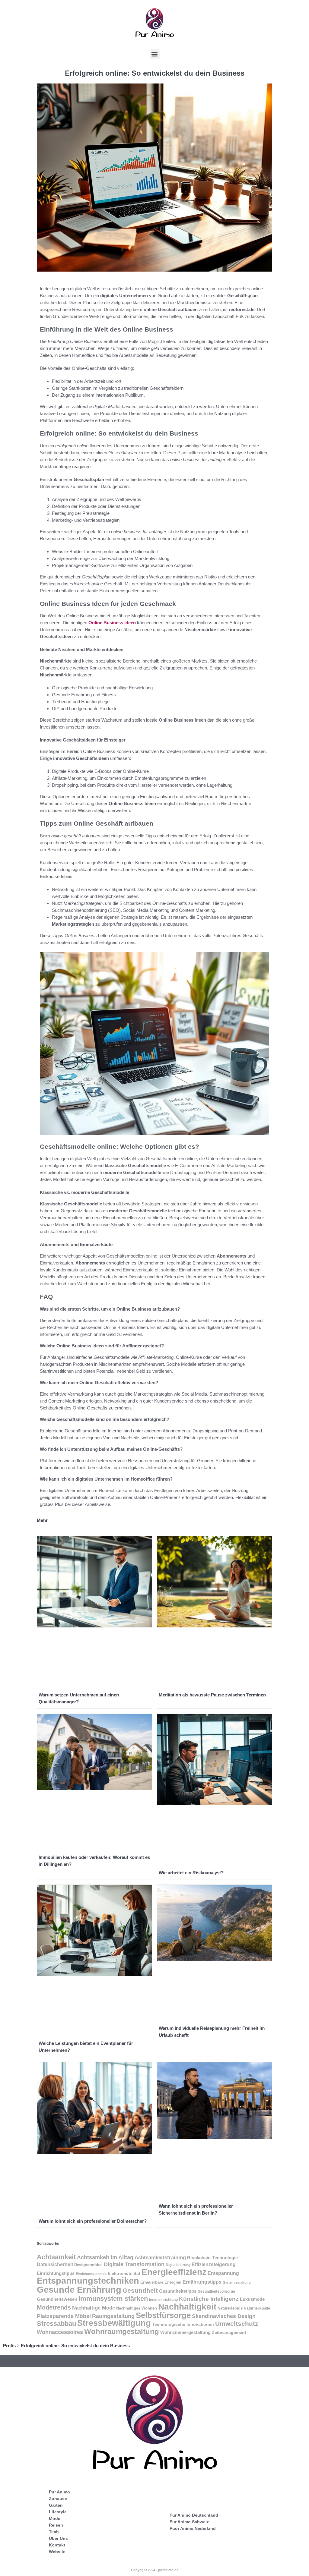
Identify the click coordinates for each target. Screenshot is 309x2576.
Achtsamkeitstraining (160, 2257)
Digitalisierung (178, 2265)
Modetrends (54, 2307)
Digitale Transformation (134, 2264)
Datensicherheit (55, 2264)
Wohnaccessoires (60, 2332)
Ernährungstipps (202, 2282)
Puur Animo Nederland (193, 2528)
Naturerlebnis (230, 2308)
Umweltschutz (237, 2324)
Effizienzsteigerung (214, 2264)
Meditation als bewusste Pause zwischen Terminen (212, 1695)
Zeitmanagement (229, 2332)
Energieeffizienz (174, 2272)
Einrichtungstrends (91, 2274)
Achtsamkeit (56, 2257)
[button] (155, 54)
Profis (9, 2346)
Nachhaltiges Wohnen (137, 2308)
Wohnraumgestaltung (122, 2331)
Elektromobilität (124, 2274)
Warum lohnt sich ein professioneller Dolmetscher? (93, 2221)
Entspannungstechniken (88, 2281)
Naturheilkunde (257, 2308)
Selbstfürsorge (163, 2315)
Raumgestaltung (113, 2316)
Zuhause (58, 2499)
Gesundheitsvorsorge (216, 2291)
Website (57, 2552)
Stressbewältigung (114, 2323)
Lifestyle (58, 2512)
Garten (56, 2505)
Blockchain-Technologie (212, 2258)
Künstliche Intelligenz (209, 2299)
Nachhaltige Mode (94, 2308)
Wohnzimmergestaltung (185, 2332)
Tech (54, 2532)
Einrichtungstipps (56, 2273)
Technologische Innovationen (183, 2324)
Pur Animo (59, 2492)
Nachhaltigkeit (187, 2307)
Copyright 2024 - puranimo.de (155, 2570)
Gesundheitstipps (178, 2291)
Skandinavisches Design (224, 2316)
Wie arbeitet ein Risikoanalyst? (191, 1873)
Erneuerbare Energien (161, 2282)
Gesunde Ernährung (79, 2289)
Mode (55, 2518)
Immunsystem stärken (113, 2299)
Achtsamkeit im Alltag (105, 2257)
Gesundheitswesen (57, 2299)
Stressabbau (56, 2324)
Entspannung (223, 2273)
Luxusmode (252, 2299)
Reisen (56, 2525)
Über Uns (58, 2538)
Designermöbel (88, 2265)
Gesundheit (140, 2291)
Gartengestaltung (237, 2282)
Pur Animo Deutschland (194, 2515)
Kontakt (57, 2545)
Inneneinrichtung (163, 2300)
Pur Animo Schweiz (189, 2522)
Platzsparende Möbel (64, 2316)
